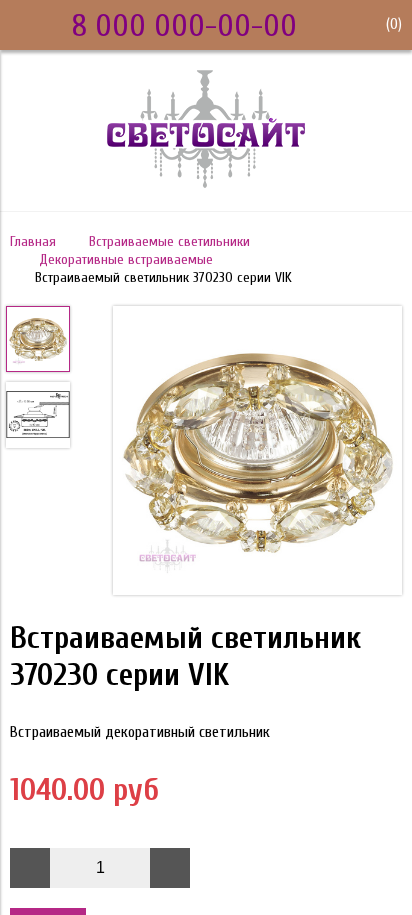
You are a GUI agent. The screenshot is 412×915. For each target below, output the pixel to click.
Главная (33, 241)
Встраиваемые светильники (169, 241)
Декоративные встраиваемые (126, 259)
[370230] (257, 452)
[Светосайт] (206, 183)
